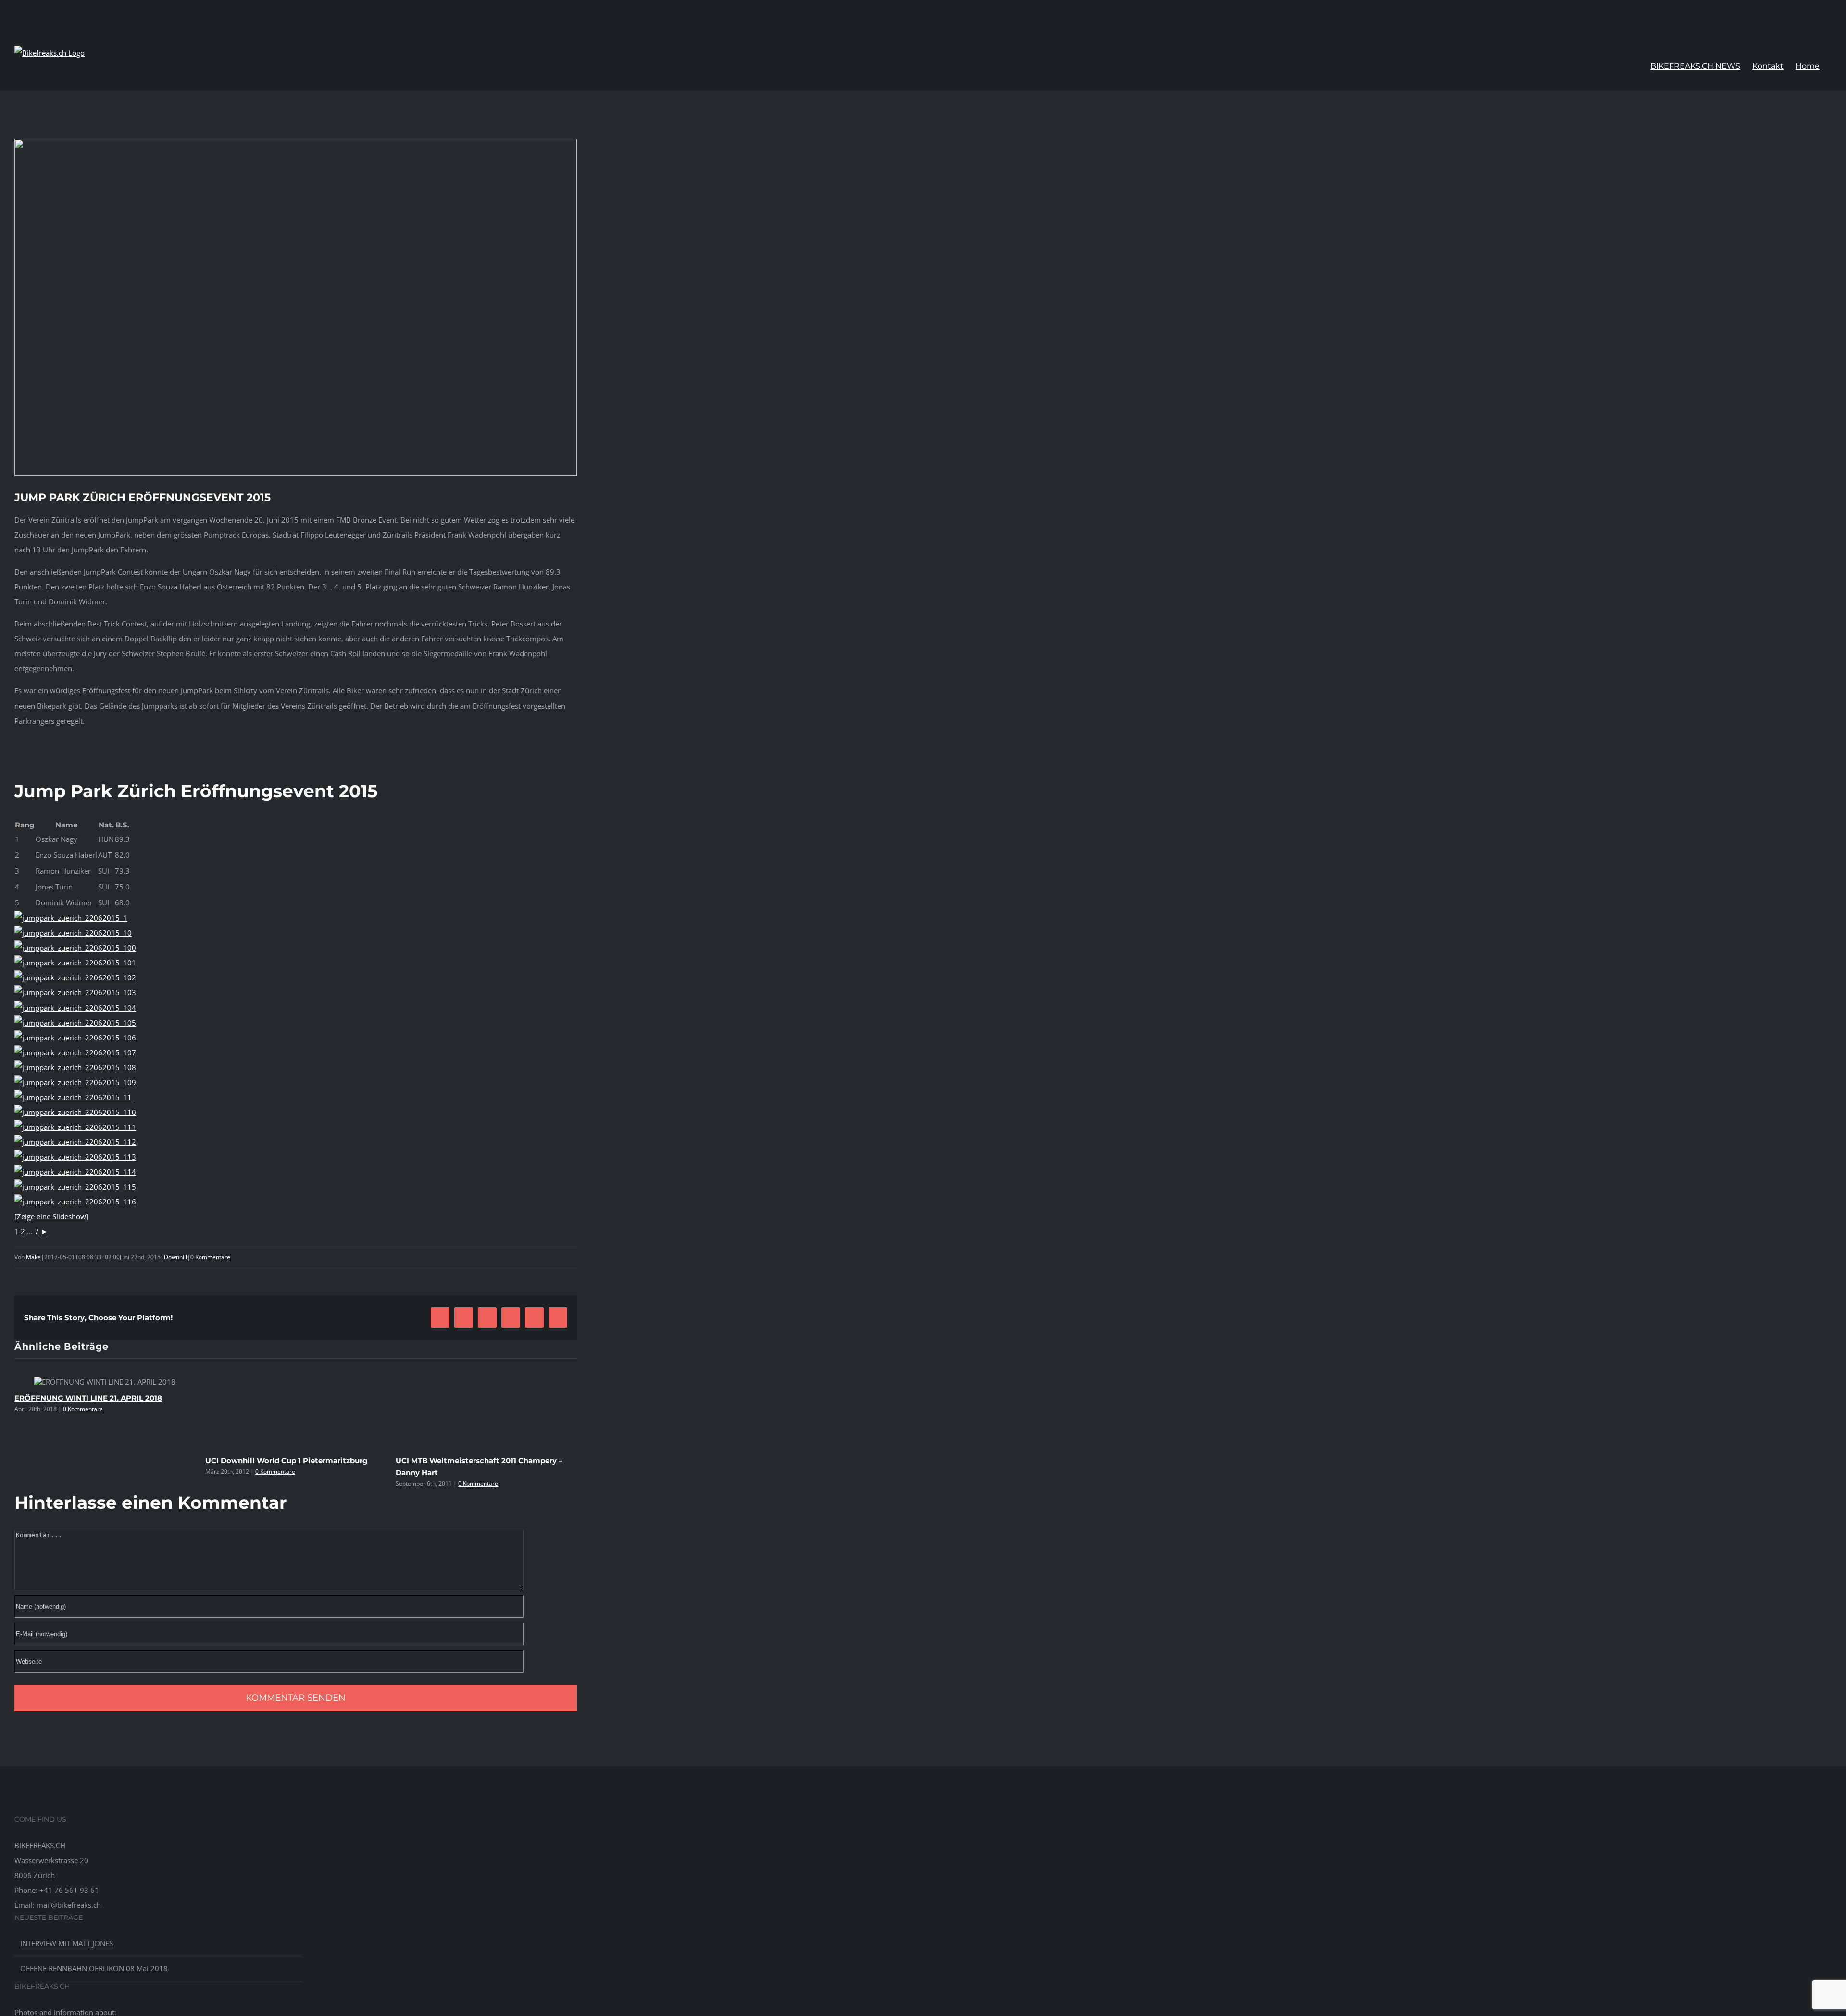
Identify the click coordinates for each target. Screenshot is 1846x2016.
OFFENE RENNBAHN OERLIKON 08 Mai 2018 (94, 1968)
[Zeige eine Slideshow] (51, 1216)
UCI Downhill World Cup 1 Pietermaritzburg (287, 1460)
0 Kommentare (210, 1257)
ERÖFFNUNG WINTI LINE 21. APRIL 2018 (88, 1398)
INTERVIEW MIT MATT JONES (67, 1943)
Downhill (175, 1257)
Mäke (33, 1257)
